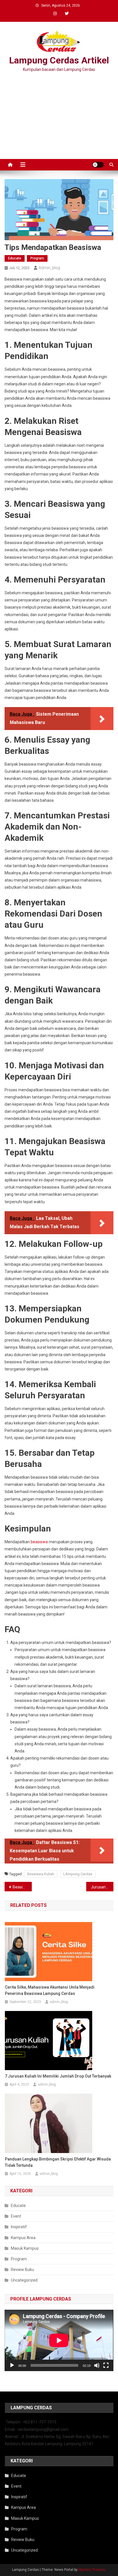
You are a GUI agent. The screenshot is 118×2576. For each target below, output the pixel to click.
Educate (15, 258)
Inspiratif (19, 2227)
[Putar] (12, 2365)
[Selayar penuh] (106, 2365)
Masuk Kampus (25, 2248)
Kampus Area (23, 2238)
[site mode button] (98, 165)
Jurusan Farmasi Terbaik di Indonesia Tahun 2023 (102, 1887)
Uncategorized (24, 2280)
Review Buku (22, 2270)
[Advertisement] (59, 117)
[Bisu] (97, 2365)
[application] (59, 2340)
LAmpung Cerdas (78, 1874)
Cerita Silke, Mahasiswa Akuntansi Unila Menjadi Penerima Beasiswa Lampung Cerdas (50, 1990)
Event (16, 2216)
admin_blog (49, 268)
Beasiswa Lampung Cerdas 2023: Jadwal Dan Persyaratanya (22, 1887)
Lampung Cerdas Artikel (59, 60)
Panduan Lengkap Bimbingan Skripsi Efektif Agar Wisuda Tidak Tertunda (58, 2162)
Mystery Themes (92, 2570)
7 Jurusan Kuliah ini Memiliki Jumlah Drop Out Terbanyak (58, 2076)
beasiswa (40, 1542)
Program (37, 258)
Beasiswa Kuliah (41, 1874)
